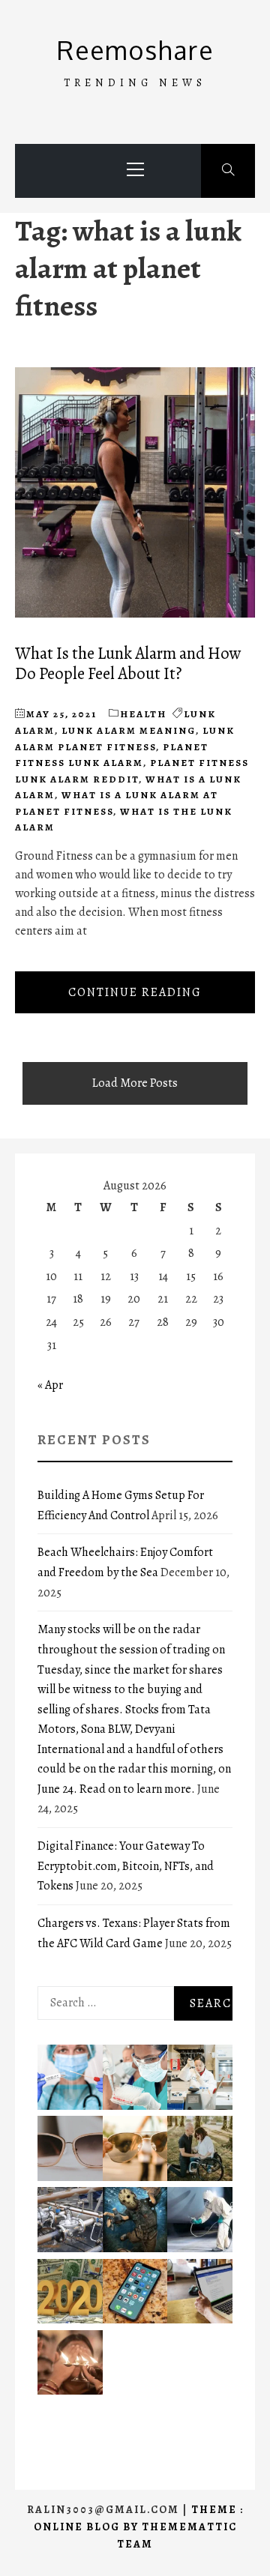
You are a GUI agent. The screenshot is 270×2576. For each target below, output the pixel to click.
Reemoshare (135, 50)
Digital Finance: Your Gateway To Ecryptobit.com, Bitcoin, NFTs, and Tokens (126, 1866)
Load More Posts (135, 1083)
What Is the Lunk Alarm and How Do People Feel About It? (128, 663)
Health (143, 714)
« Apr (50, 1385)
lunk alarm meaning (129, 730)
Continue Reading (135, 992)
